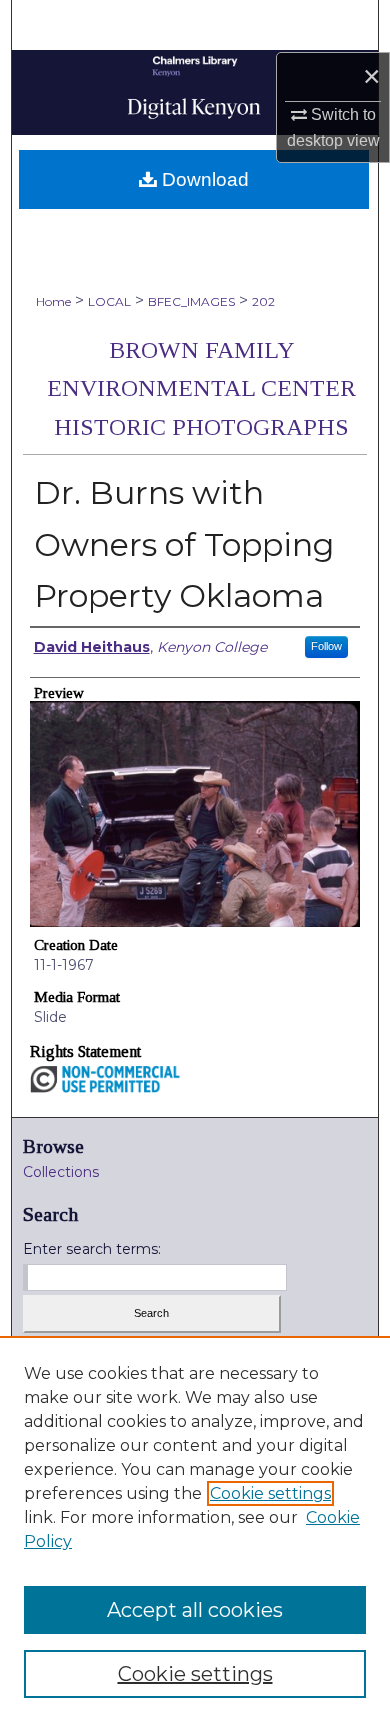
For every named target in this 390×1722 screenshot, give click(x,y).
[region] (195, 1529)
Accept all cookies (195, 1610)
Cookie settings (270, 1493)
